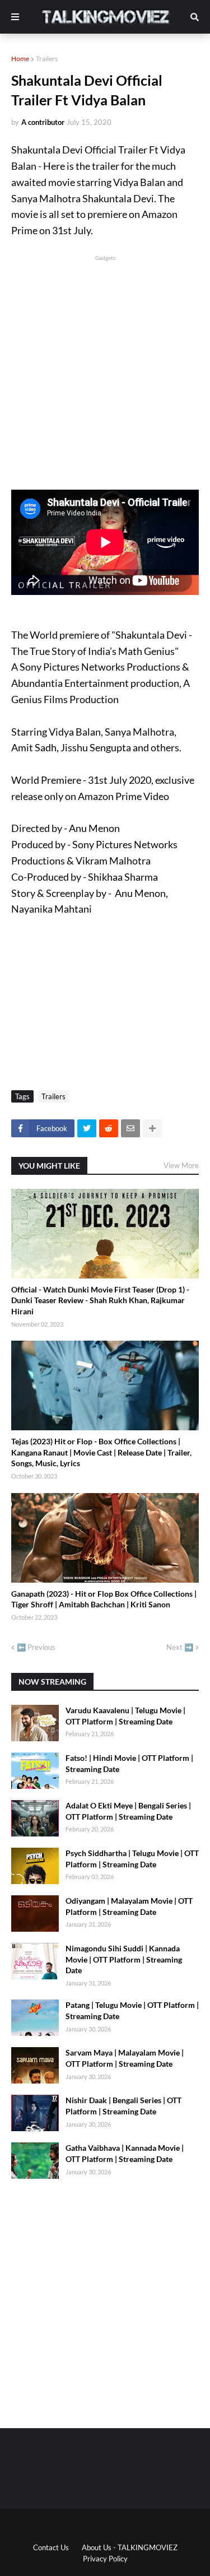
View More (181, 1165)
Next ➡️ (180, 1647)
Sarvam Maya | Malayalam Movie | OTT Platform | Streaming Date (125, 2058)
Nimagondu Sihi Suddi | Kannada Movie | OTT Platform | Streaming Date (124, 1959)
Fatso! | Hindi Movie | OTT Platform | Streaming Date (129, 1763)
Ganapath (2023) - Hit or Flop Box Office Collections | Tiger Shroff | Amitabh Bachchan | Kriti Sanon (104, 1599)
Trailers (47, 59)
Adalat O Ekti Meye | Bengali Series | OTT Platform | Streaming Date (128, 1811)
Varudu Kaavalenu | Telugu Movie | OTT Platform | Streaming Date (125, 1716)
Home (20, 59)
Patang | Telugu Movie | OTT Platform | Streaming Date (132, 2010)
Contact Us (51, 2547)
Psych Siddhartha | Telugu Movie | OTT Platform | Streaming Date (132, 1859)
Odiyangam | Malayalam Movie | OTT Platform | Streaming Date (129, 1906)
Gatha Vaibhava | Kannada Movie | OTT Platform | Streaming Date (125, 2153)
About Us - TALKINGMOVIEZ (130, 2547)
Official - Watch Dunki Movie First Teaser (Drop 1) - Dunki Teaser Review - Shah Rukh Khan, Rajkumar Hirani (100, 1300)
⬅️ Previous (36, 1647)
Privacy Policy (105, 2559)
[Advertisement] (105, 368)
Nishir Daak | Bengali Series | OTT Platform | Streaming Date (123, 2106)
